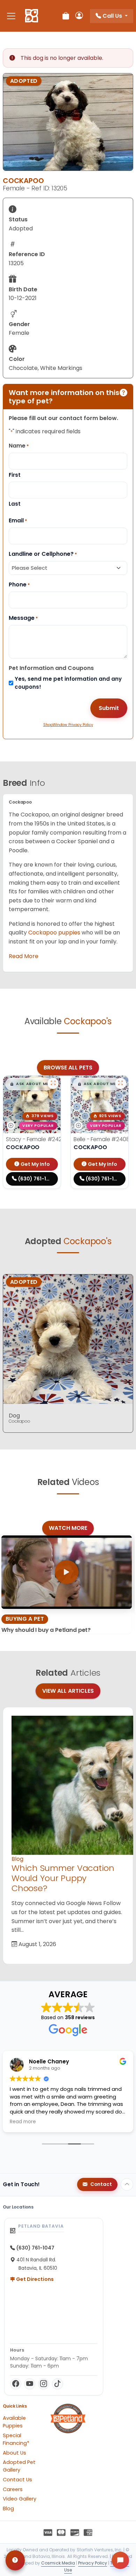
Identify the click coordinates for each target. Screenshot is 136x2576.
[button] (29, 1084)
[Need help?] (15, 2560)
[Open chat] (120, 2560)
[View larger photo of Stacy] (53, 1083)
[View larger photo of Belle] (121, 1083)
